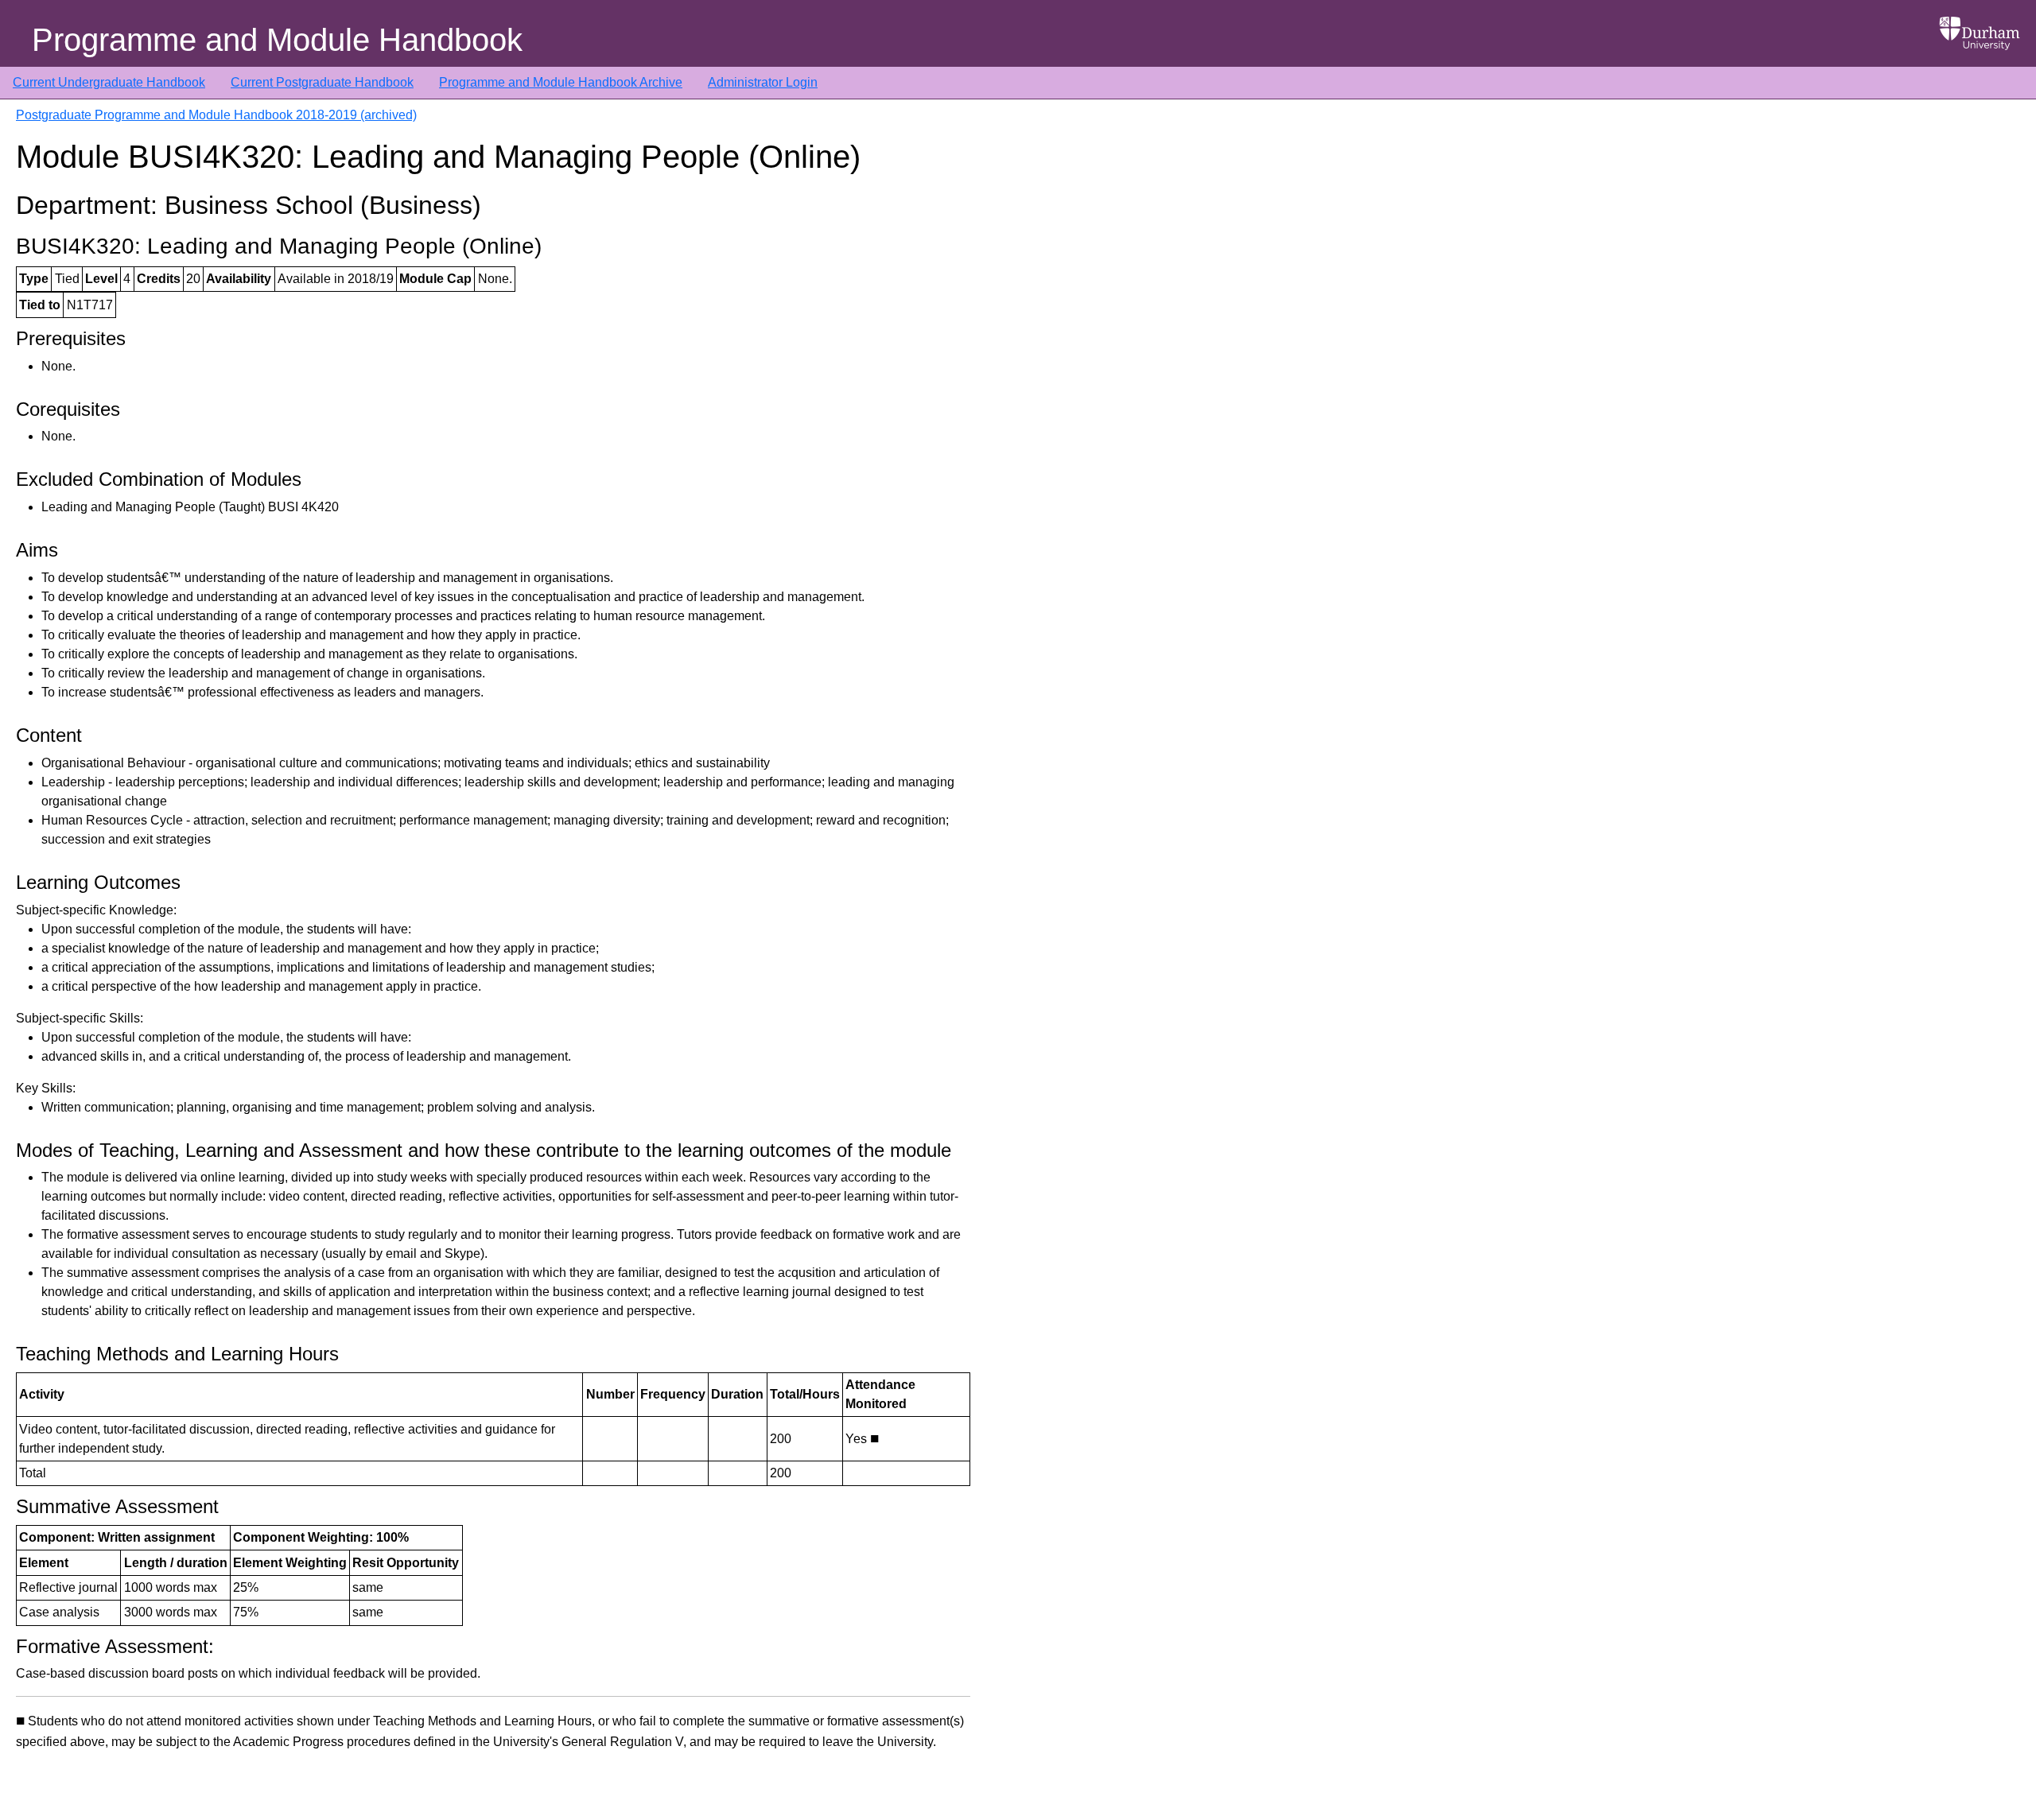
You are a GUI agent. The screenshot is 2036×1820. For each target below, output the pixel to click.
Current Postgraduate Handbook (322, 82)
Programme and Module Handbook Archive (561, 82)
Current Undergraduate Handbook (109, 82)
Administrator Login (763, 82)
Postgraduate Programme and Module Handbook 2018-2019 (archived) (216, 115)
